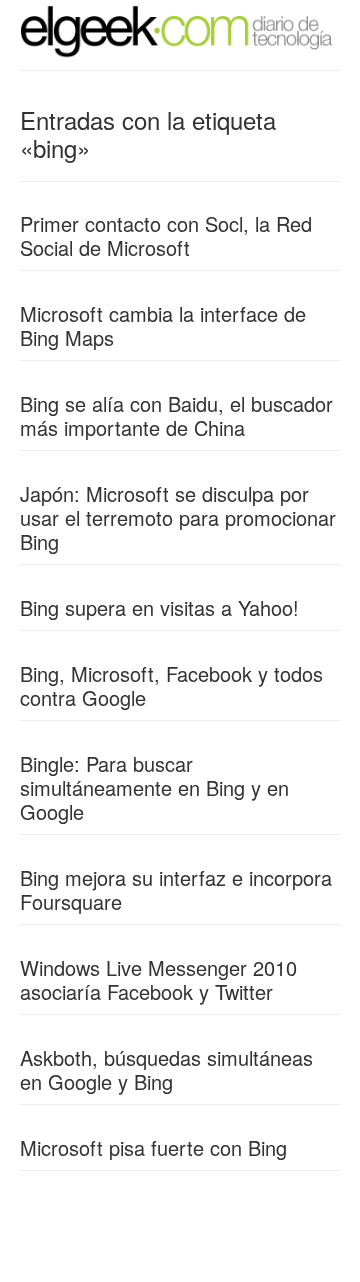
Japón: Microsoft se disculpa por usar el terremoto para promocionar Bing (178, 517)
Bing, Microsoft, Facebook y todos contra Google (171, 685)
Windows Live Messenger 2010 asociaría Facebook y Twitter (158, 979)
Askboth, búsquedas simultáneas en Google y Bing (166, 1069)
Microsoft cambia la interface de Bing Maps (163, 325)
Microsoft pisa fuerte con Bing (153, 1147)
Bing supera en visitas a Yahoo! (159, 607)
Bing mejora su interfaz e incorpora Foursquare (176, 889)
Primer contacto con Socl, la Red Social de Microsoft (166, 235)
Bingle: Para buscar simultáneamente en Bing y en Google (154, 787)
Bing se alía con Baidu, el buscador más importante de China (176, 415)
